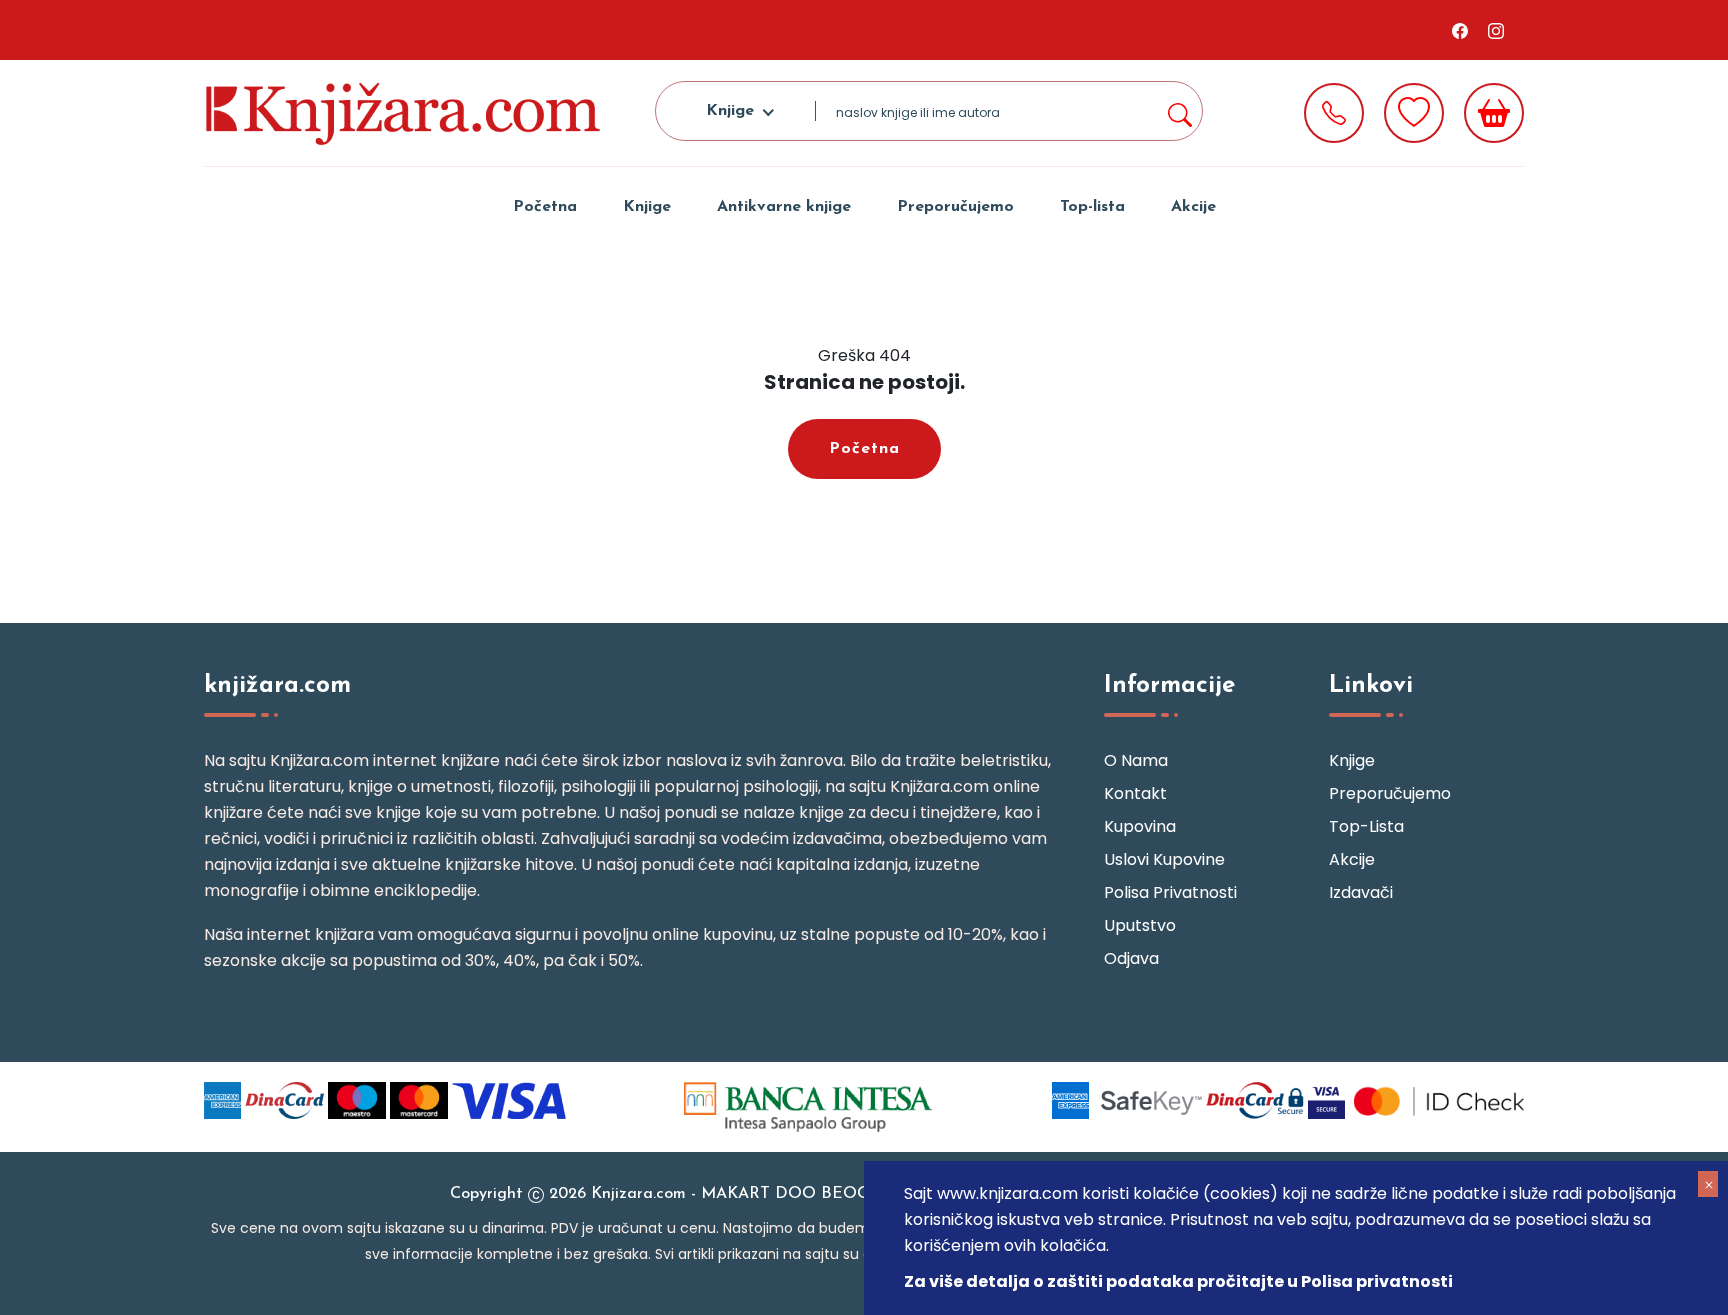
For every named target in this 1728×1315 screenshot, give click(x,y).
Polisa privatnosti (1170, 892)
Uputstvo (1140, 925)
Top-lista (1092, 207)
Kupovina (1140, 826)
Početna (545, 207)
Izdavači (1361, 892)
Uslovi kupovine (1164, 859)
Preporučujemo (955, 207)
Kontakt (1135, 793)
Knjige (647, 207)
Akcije (1193, 207)
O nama (1136, 760)
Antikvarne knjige (784, 207)
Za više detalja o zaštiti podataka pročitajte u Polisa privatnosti (1178, 1281)
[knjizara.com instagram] (1496, 30)
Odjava (1131, 958)
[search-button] (1179, 111)
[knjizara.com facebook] (1460, 30)
